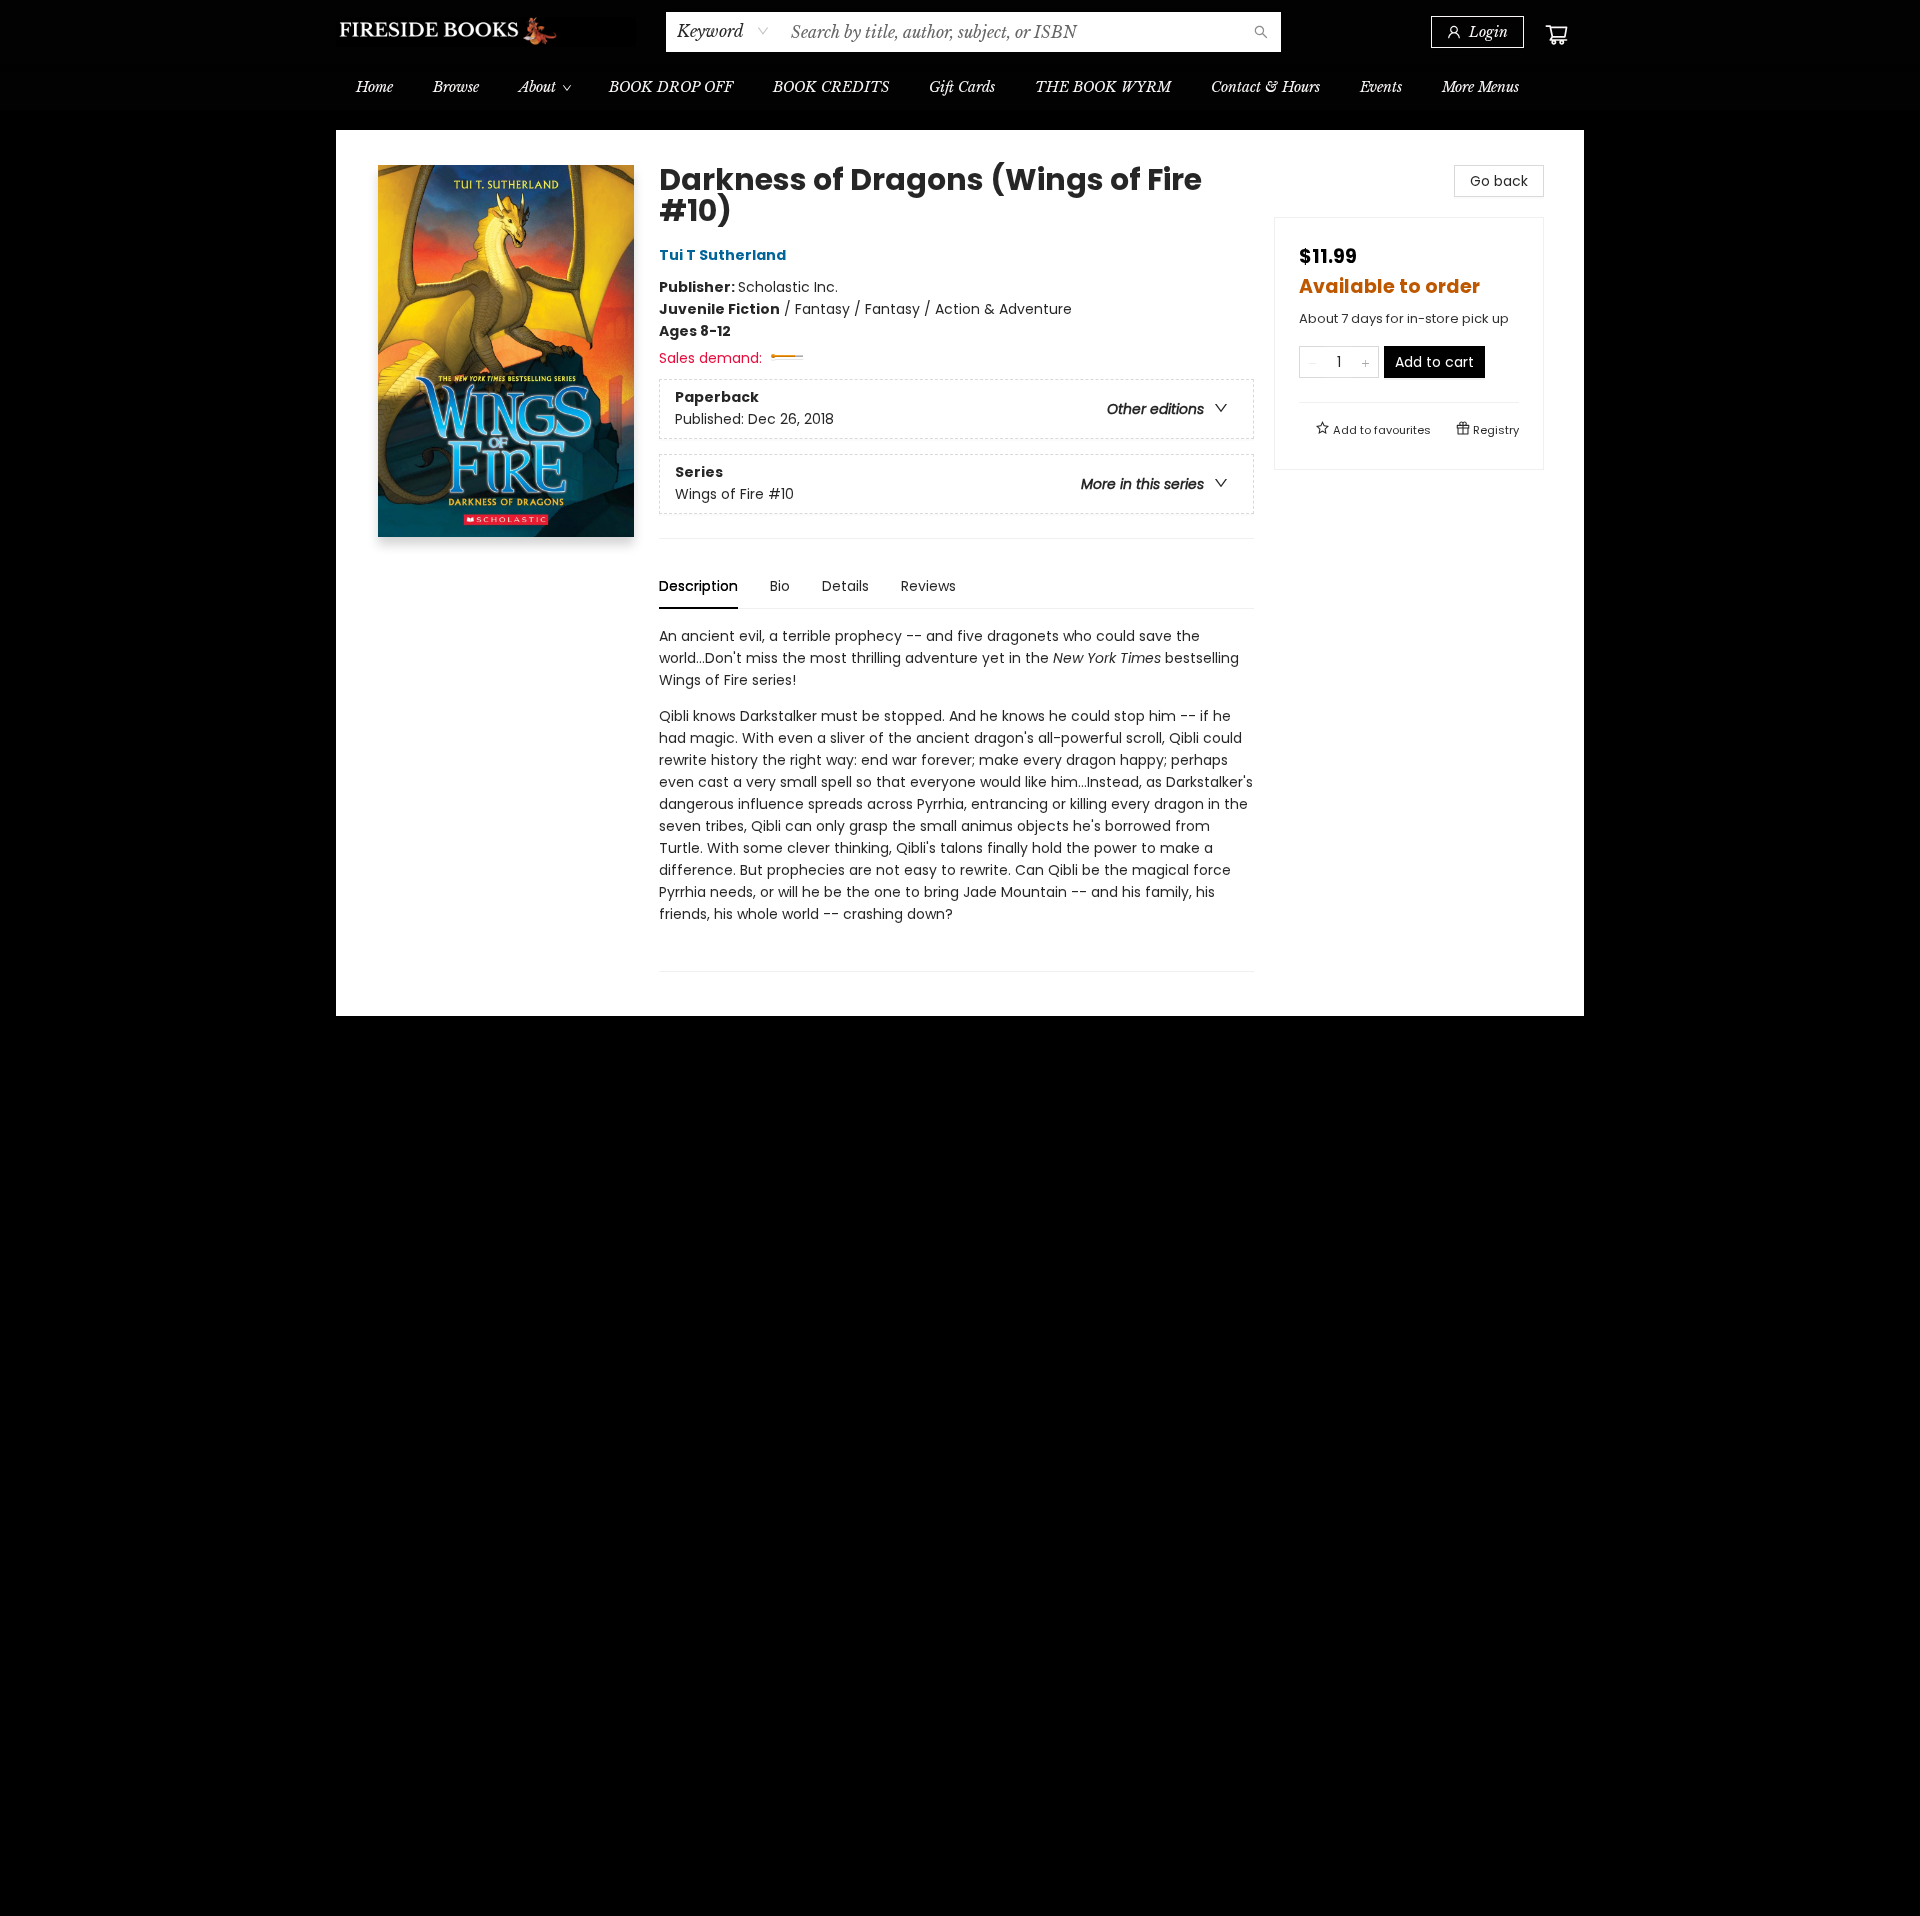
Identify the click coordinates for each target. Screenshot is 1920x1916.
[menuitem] (374, 87)
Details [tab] (845, 586)
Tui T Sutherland (722, 255)
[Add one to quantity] (1365, 362)
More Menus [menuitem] (1480, 87)
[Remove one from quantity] (1312, 362)
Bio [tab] (780, 586)
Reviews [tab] (928, 586)
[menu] (960, 87)
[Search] (1261, 32)
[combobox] (723, 31)
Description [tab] (698, 586)
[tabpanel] (956, 798)
